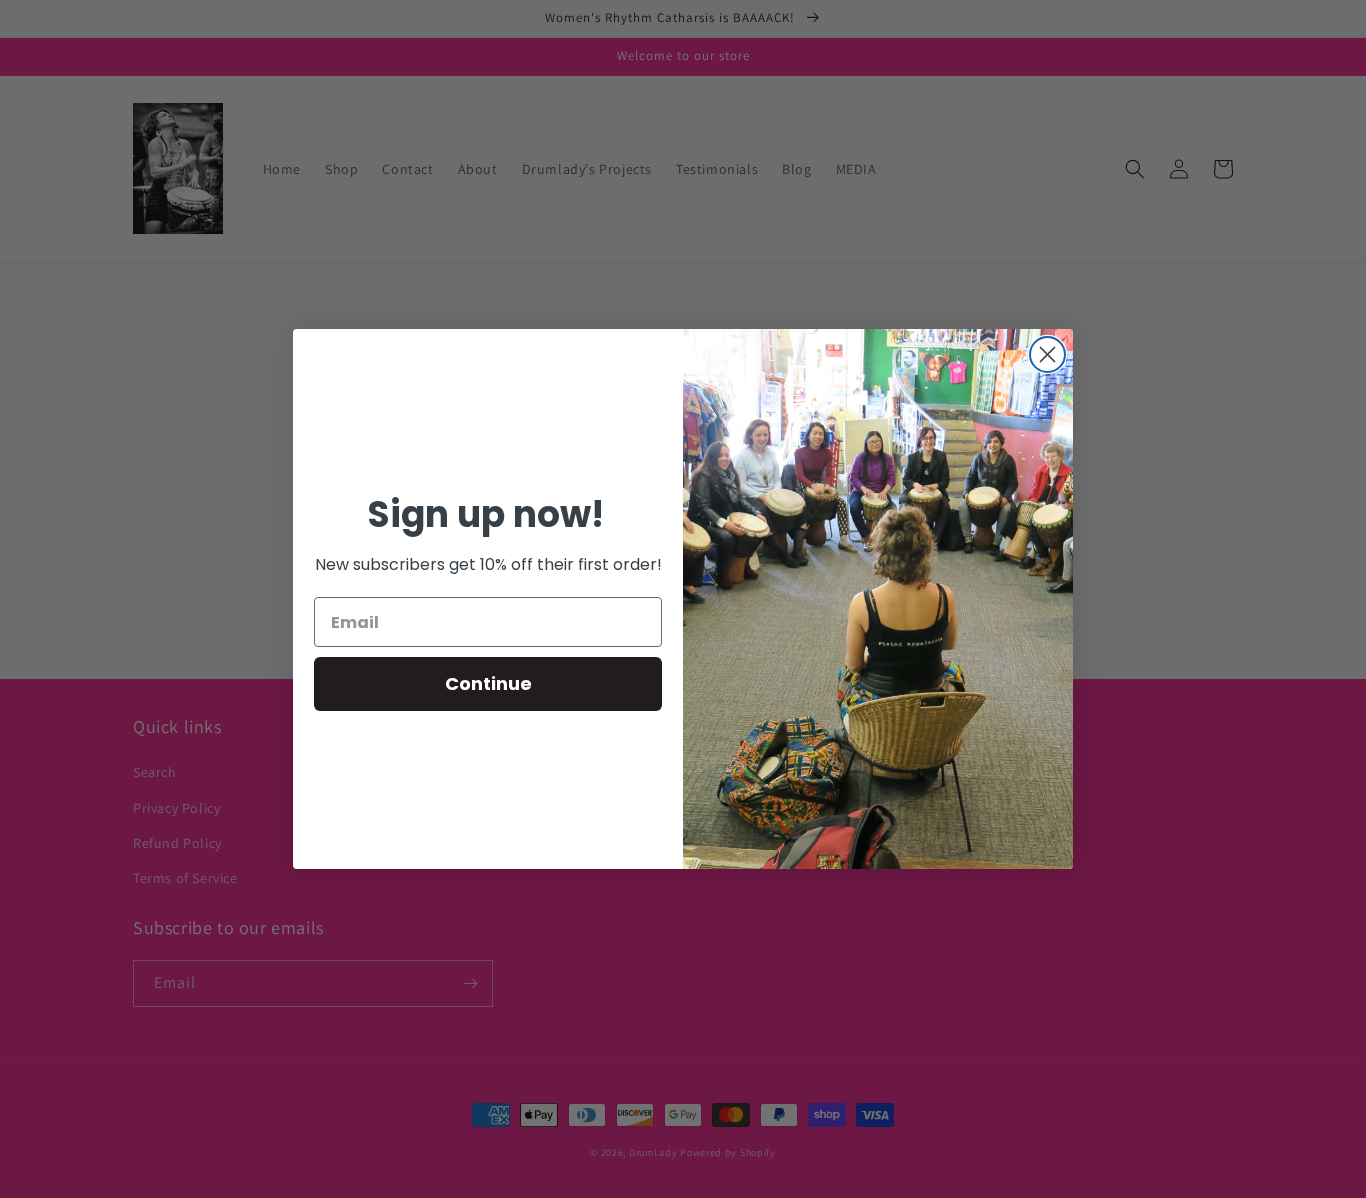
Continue (488, 683)
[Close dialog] (1047, 354)
